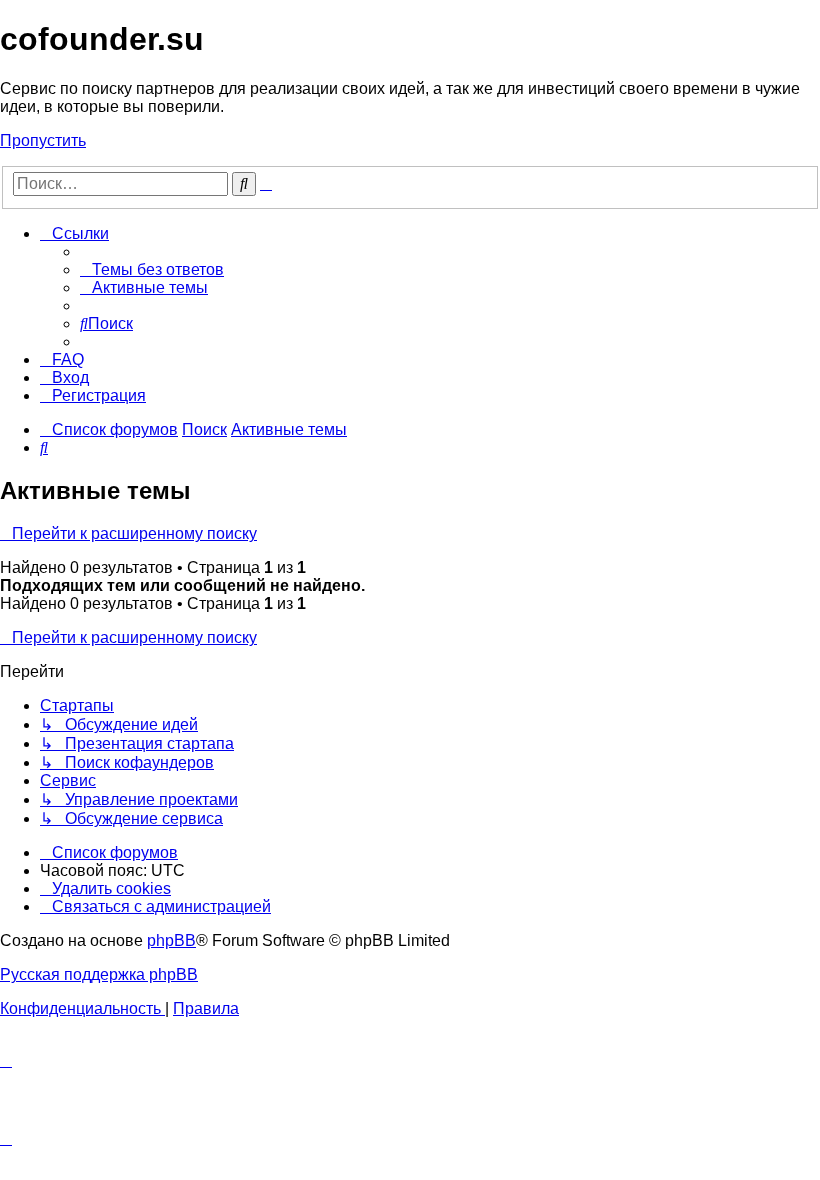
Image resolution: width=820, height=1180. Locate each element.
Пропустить (43, 140)
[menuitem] (152, 269)
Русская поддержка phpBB (99, 974)
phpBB (171, 940)
